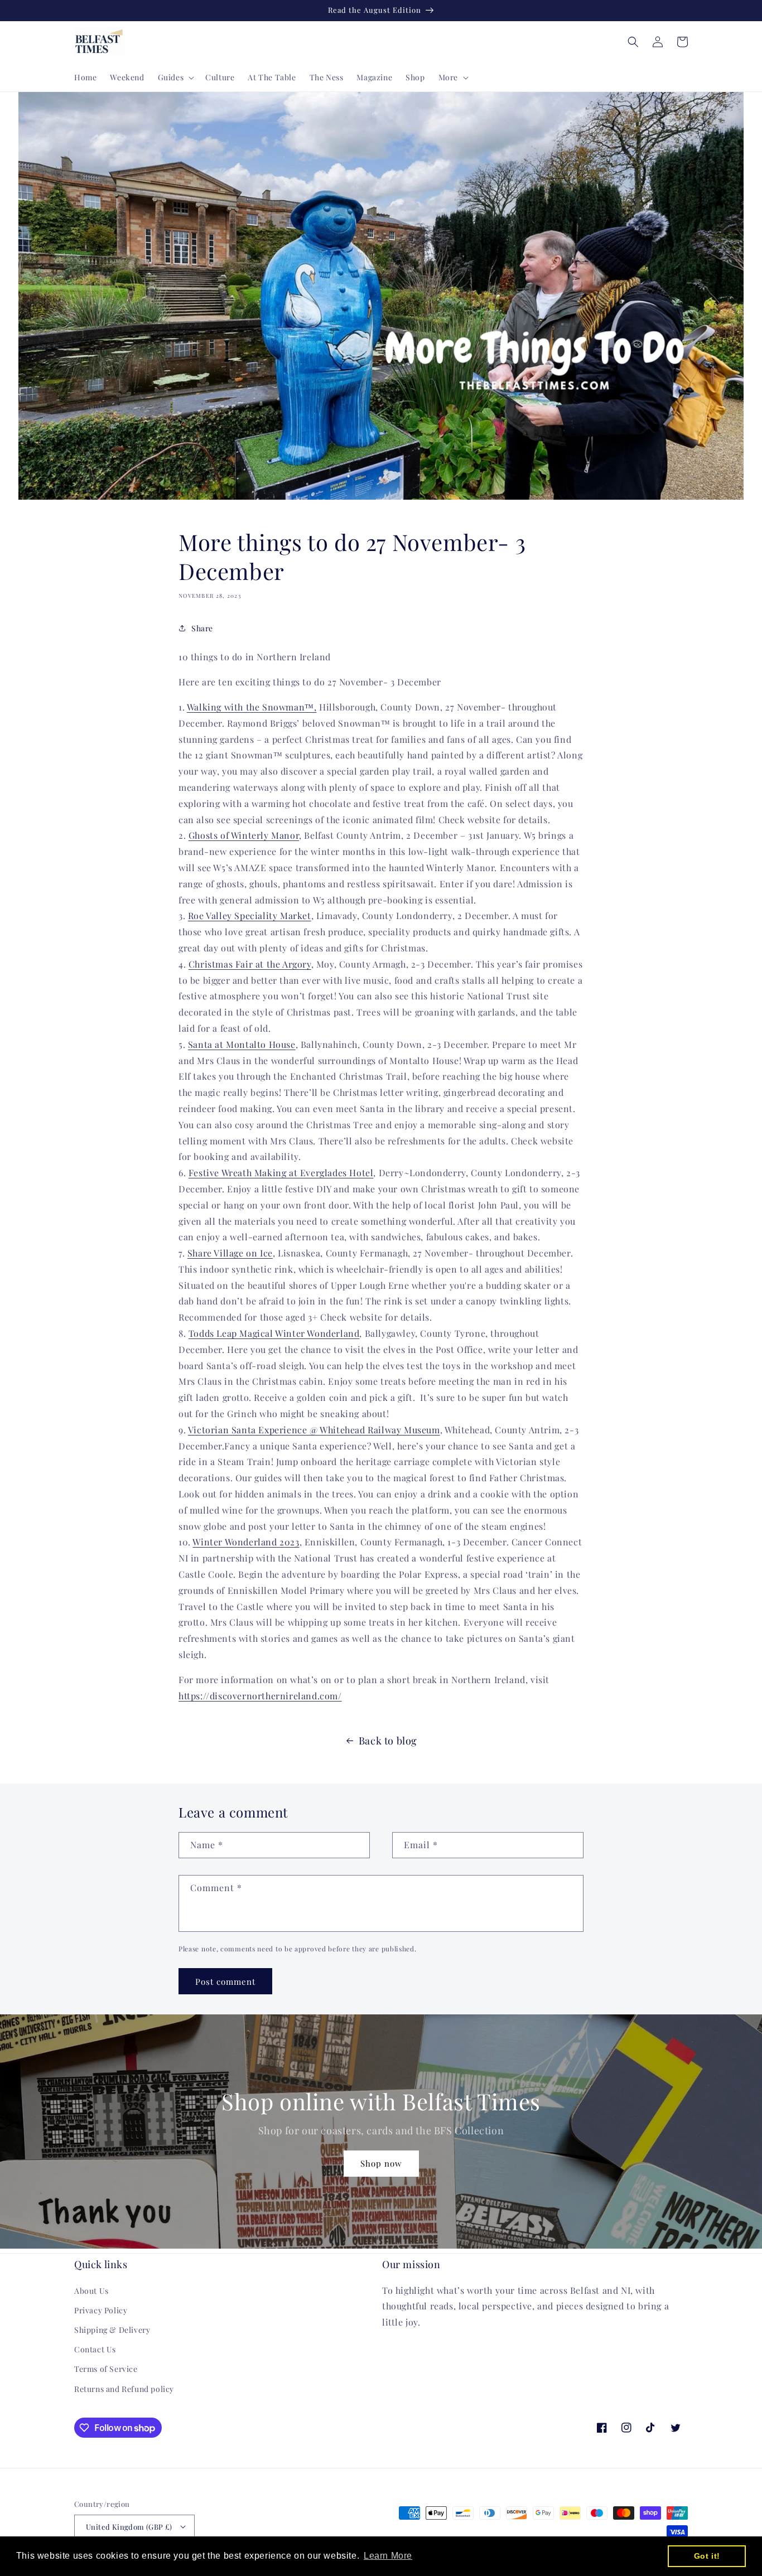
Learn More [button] (388, 2556)
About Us (91, 2291)
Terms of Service (106, 2369)
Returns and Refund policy (124, 2389)
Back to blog (388, 1741)
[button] (175, 78)
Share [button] (202, 628)
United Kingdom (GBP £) (129, 2527)
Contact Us (95, 2349)
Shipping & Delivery (112, 2330)
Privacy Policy (101, 2310)
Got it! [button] (707, 2556)
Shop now (381, 2163)
